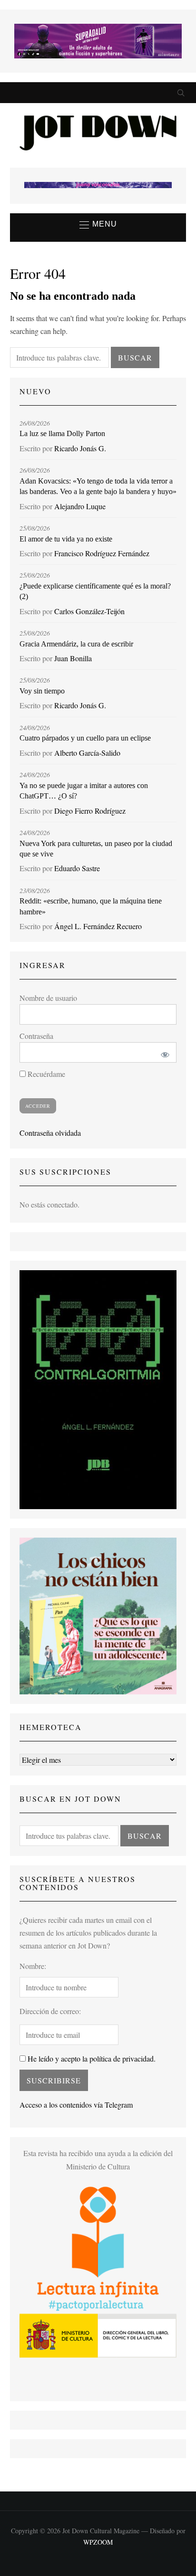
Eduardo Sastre (77, 868)
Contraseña (36, 1036)
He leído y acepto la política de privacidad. (91, 2058)
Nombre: (33, 1966)
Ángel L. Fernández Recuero (98, 926)
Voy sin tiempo (42, 691)
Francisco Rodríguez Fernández (102, 553)
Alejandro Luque (80, 506)
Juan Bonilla (73, 658)
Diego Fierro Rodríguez (90, 811)
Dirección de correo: (50, 2011)
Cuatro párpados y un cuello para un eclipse (85, 738)
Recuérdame (45, 1074)
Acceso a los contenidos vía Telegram (76, 2105)
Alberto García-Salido (87, 753)
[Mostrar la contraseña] (163, 1052)
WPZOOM (98, 2542)
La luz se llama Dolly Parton (62, 433)
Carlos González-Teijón (89, 611)
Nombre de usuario (48, 998)
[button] (98, 225)
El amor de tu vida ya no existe (66, 539)
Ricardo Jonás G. (80, 448)
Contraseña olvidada (50, 1133)
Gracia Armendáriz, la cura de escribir (76, 644)
